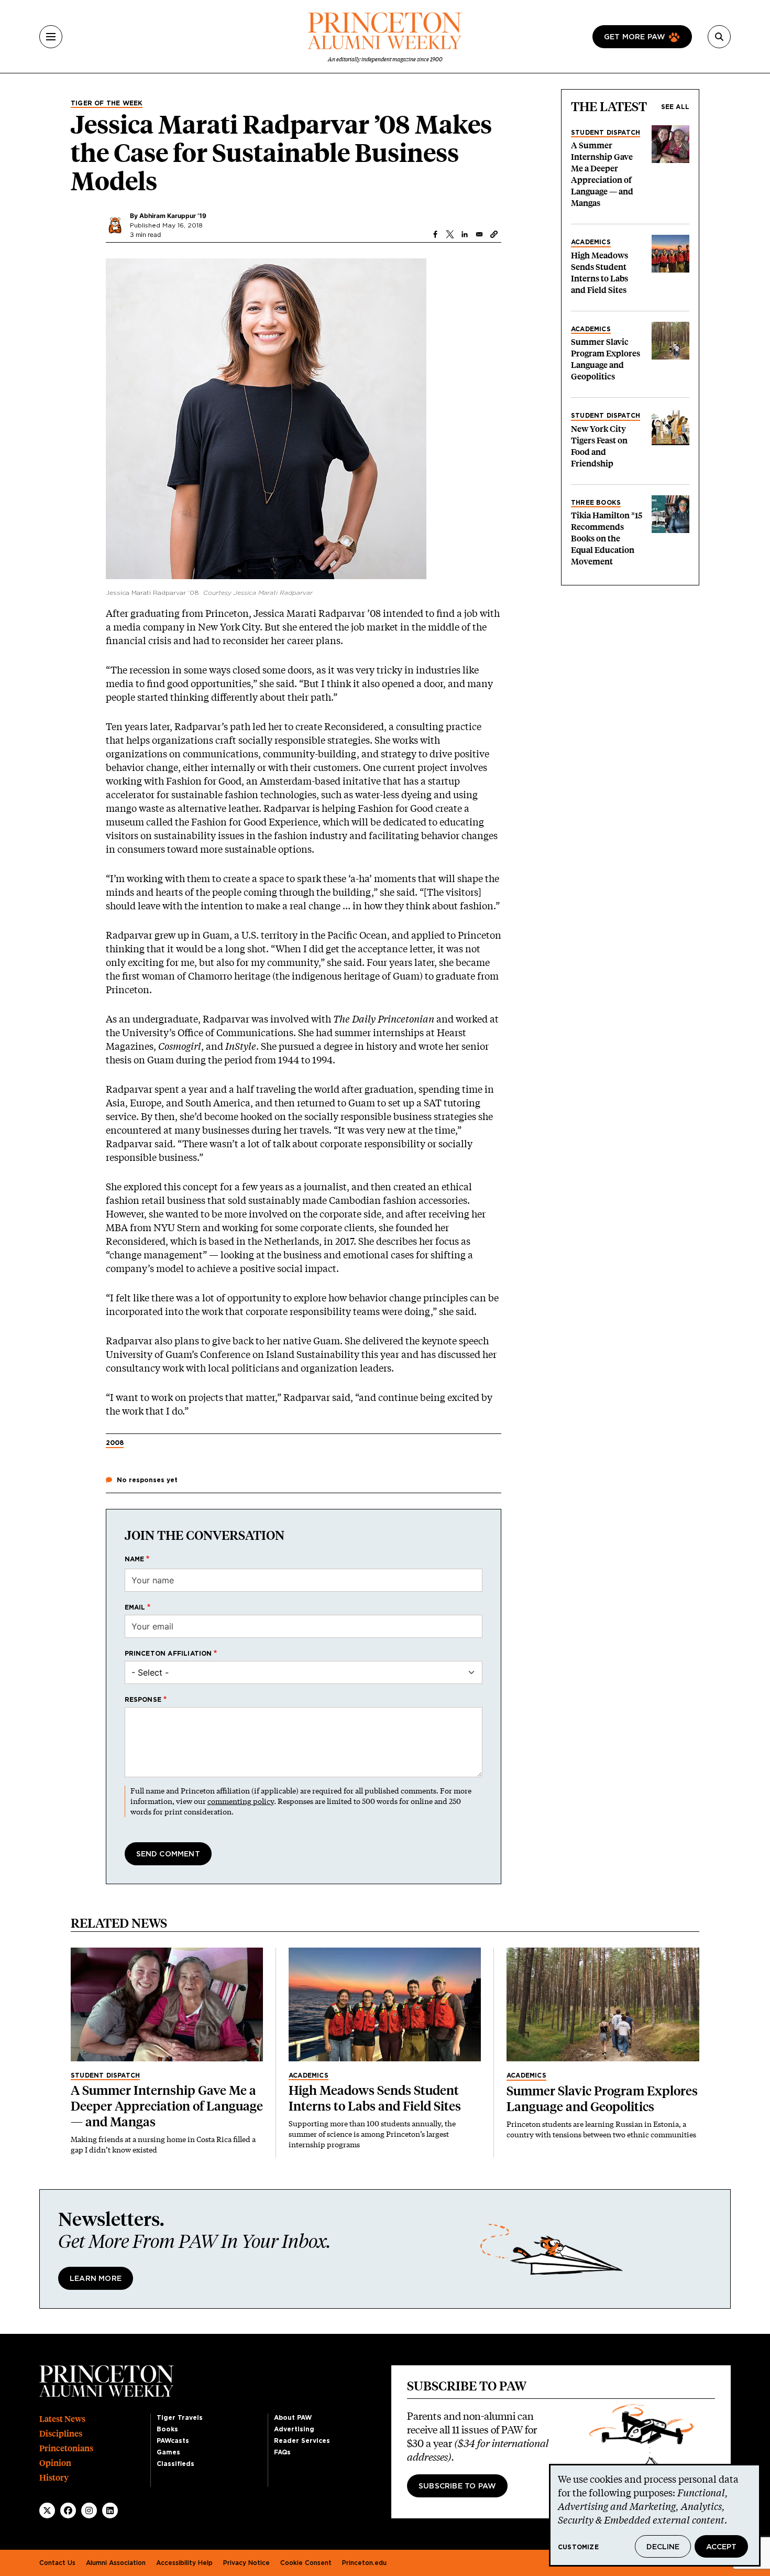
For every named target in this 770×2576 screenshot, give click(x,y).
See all (675, 107)
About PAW (293, 2418)
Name (135, 1559)
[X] (47, 2510)
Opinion (55, 2463)
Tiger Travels (180, 2418)
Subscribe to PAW (457, 2486)
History (54, 2478)
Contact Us (57, 2563)
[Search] (719, 37)
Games (168, 2452)
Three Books (596, 503)
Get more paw (635, 37)
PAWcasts (173, 2441)
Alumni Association (116, 2563)
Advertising (294, 2429)
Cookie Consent (306, 2563)
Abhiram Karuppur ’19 (173, 216)
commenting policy (241, 1801)
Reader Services (302, 2441)
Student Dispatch (606, 133)
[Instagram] (89, 2510)
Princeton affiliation (168, 1654)
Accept (721, 2547)
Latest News (62, 2419)
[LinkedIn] (110, 2510)
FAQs (282, 2452)
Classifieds (175, 2464)
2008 (115, 1443)
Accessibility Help (184, 2563)
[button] (494, 234)
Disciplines (61, 2434)
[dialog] (655, 2515)
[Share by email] (479, 234)
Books (167, 2429)
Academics (591, 242)
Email (135, 1607)
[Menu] (51, 37)
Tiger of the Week (107, 103)
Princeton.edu (364, 2563)
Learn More (96, 2279)
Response (143, 1700)
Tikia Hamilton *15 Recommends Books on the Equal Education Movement (607, 539)
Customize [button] (578, 2547)
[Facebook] (68, 2510)
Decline (663, 2547)
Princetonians (66, 2448)
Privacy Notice (246, 2563)
